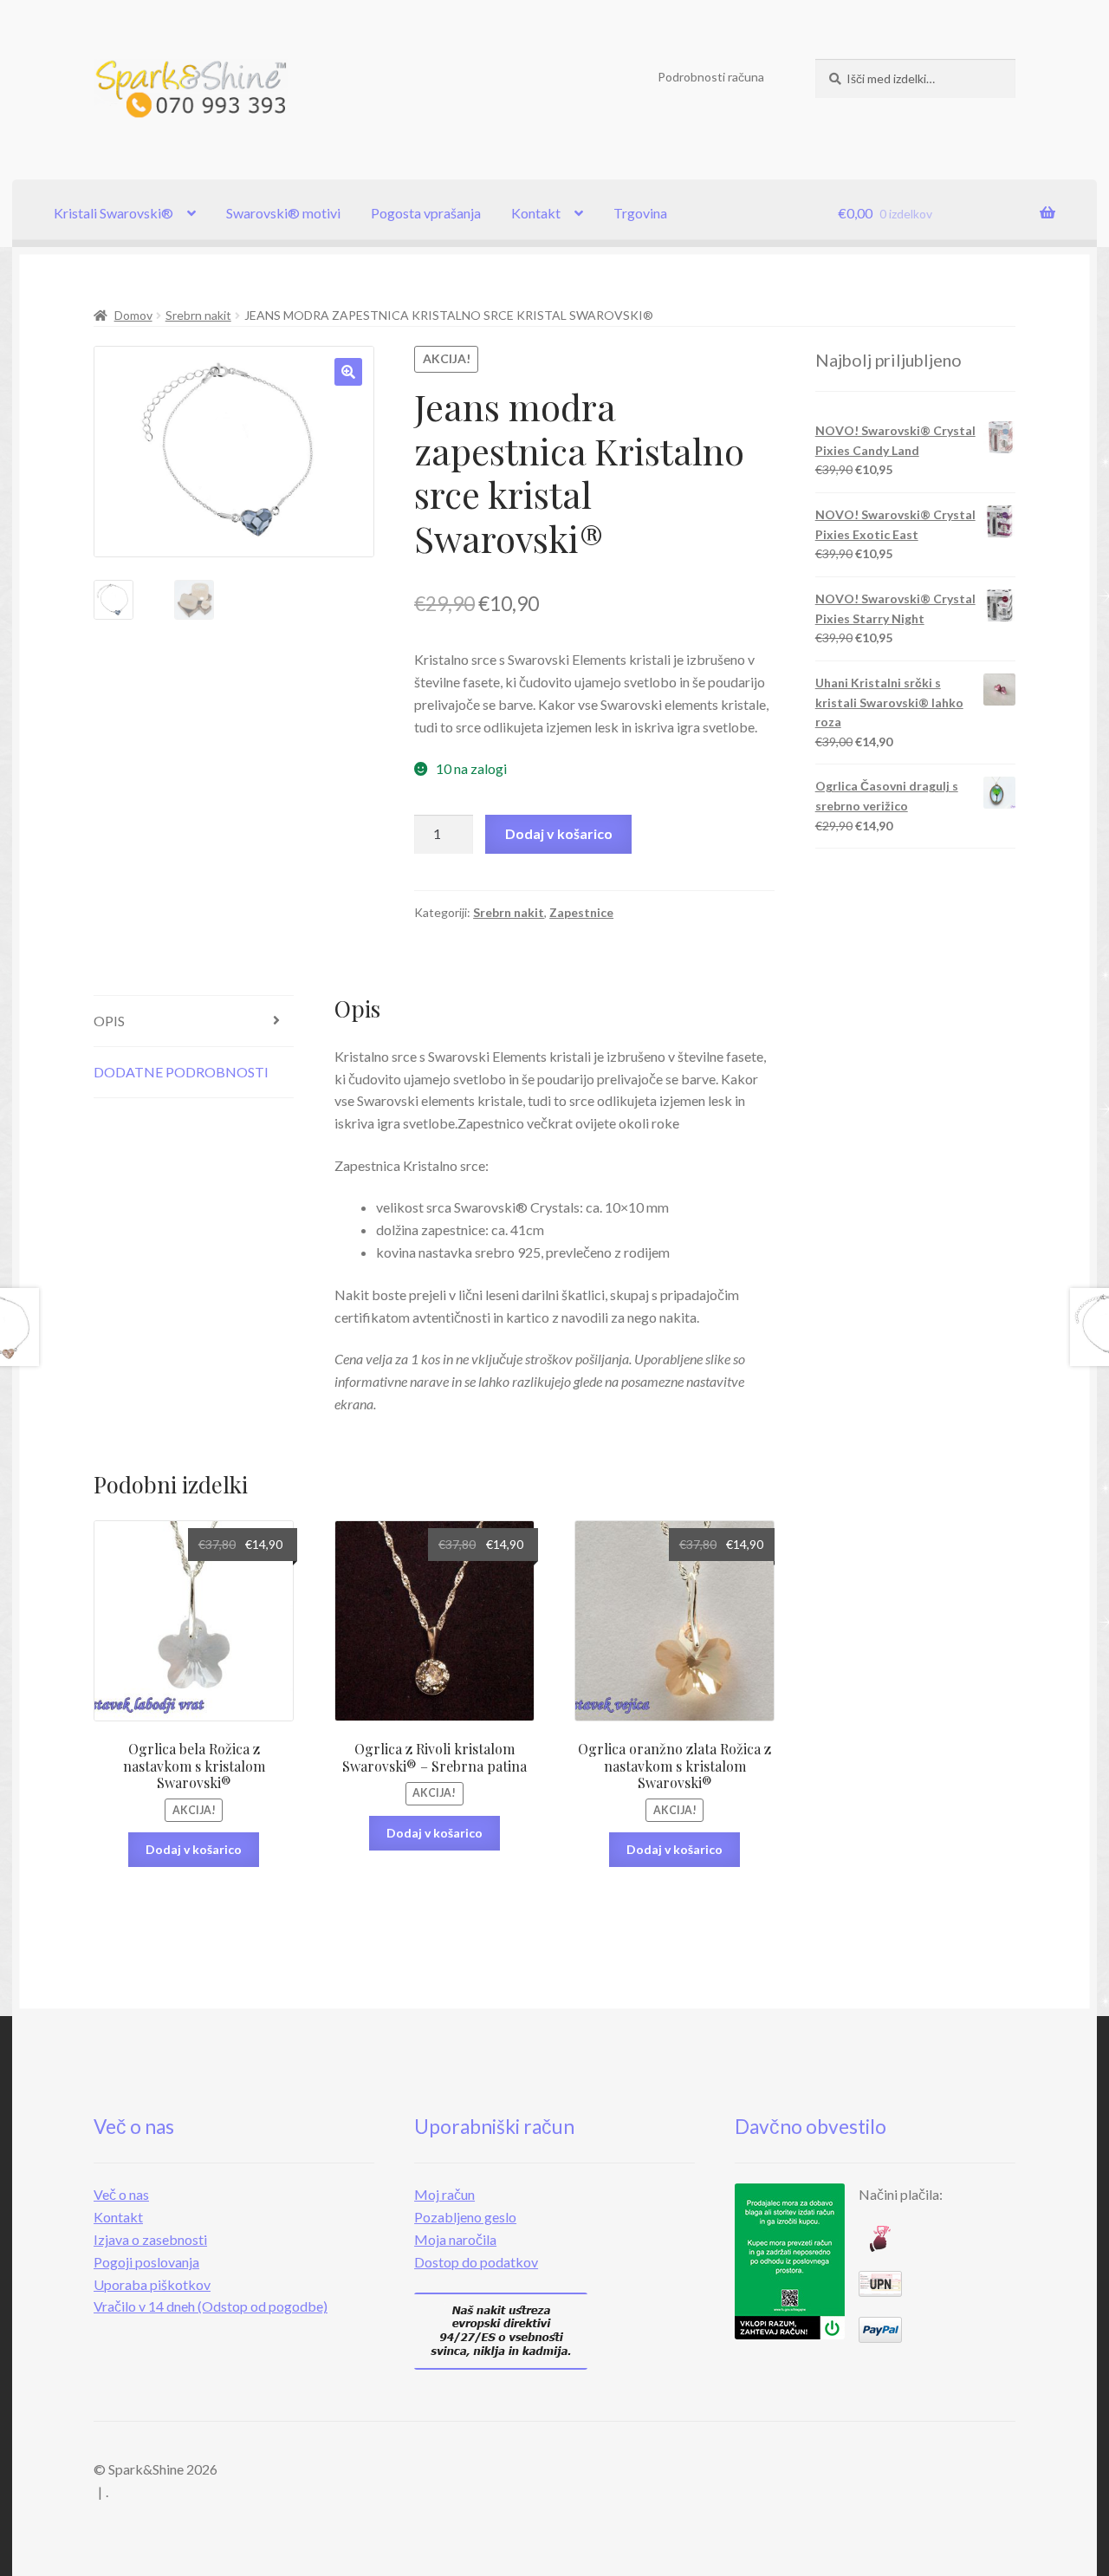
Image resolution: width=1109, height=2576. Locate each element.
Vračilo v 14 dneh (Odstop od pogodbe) (211, 2306)
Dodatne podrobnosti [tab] (181, 1072)
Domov (133, 315)
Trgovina (640, 213)
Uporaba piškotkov (152, 2284)
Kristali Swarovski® (113, 213)
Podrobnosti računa (711, 77)
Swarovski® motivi (283, 213)
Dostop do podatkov (476, 2262)
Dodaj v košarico (559, 833)
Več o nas (121, 2194)
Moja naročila (455, 2239)
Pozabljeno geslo (465, 2217)
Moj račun (444, 2194)
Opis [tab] (109, 1021)
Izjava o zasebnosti (150, 2239)
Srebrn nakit (198, 315)
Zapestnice (581, 912)
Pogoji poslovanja (146, 2262)
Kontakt (536, 213)
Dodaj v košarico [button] (194, 1849)
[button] (348, 372)
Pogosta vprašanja (426, 213)
